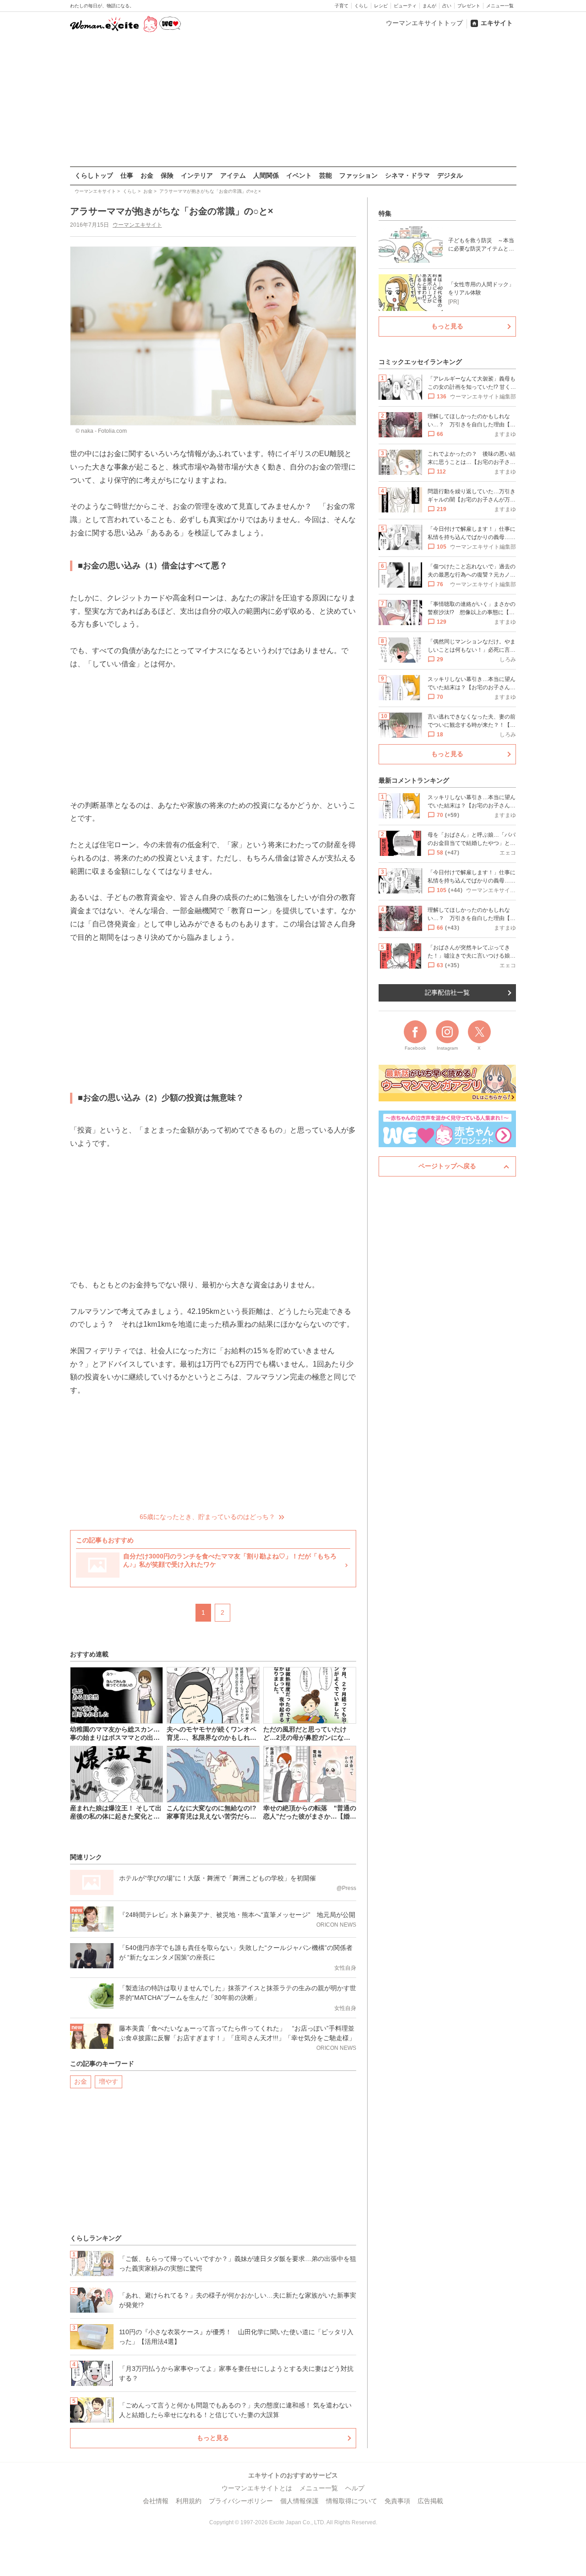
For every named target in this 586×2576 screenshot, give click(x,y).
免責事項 (397, 2501)
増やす (109, 2081)
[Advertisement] (293, 100)
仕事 (127, 175)
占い (447, 6)
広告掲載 (430, 2501)
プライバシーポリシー (241, 2501)
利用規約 (189, 2501)
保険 (167, 175)
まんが (429, 6)
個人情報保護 (299, 2501)
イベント (299, 175)
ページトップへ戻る (447, 1166)
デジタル (450, 175)
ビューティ (405, 6)
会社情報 (156, 2501)
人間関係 (266, 175)
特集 (385, 213)
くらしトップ (94, 175)
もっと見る (213, 2438)
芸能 (326, 175)
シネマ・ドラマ (407, 175)
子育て (342, 6)
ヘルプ (355, 2488)
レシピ (381, 6)
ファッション (358, 175)
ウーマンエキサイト (137, 225)
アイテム (233, 175)
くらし (361, 6)
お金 (147, 175)
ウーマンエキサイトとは (257, 2488)
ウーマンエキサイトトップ (424, 23)
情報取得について (352, 2501)
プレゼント (469, 6)
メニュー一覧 (500, 6)
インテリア (197, 175)
